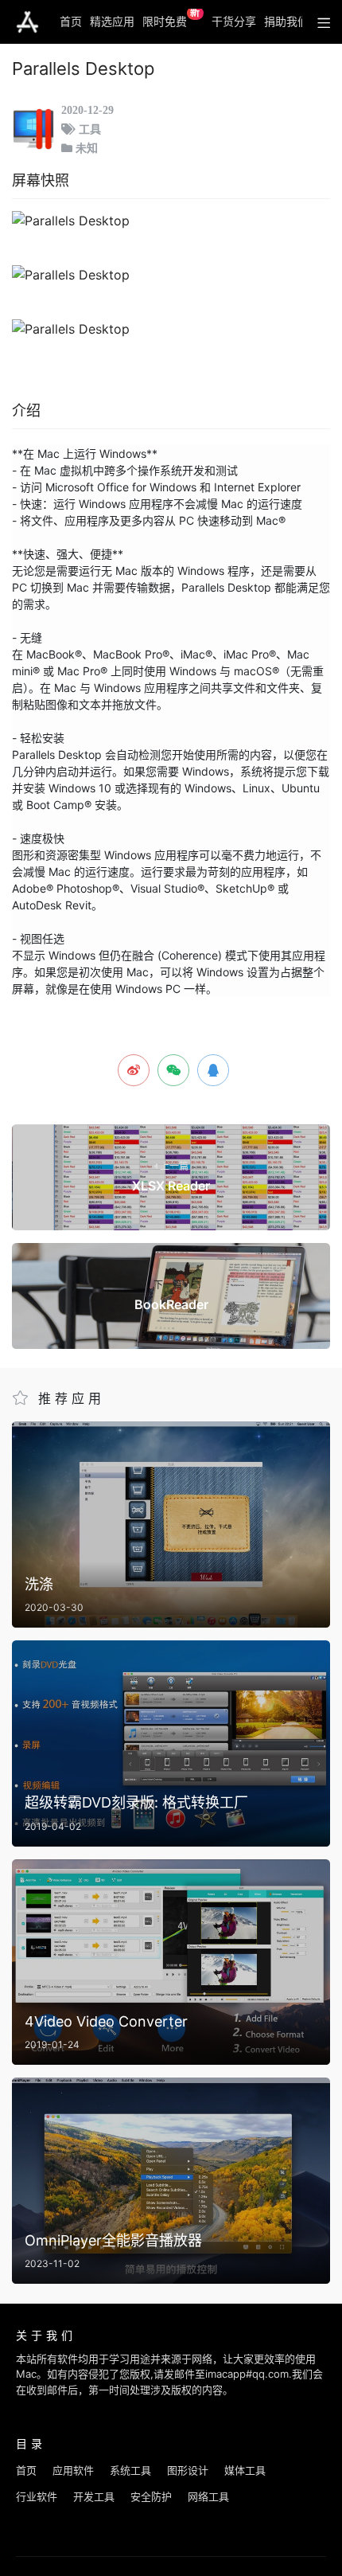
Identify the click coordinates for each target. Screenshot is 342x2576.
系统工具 (130, 2470)
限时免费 (171, 18)
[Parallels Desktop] (171, 221)
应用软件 (73, 2470)
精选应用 (112, 21)
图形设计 (188, 2470)
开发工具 (94, 2496)
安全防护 (151, 2496)
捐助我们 (286, 21)
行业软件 (37, 2496)
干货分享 (234, 21)
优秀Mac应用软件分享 (27, 22)
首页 (71, 21)
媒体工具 (245, 2470)
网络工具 (208, 2496)
